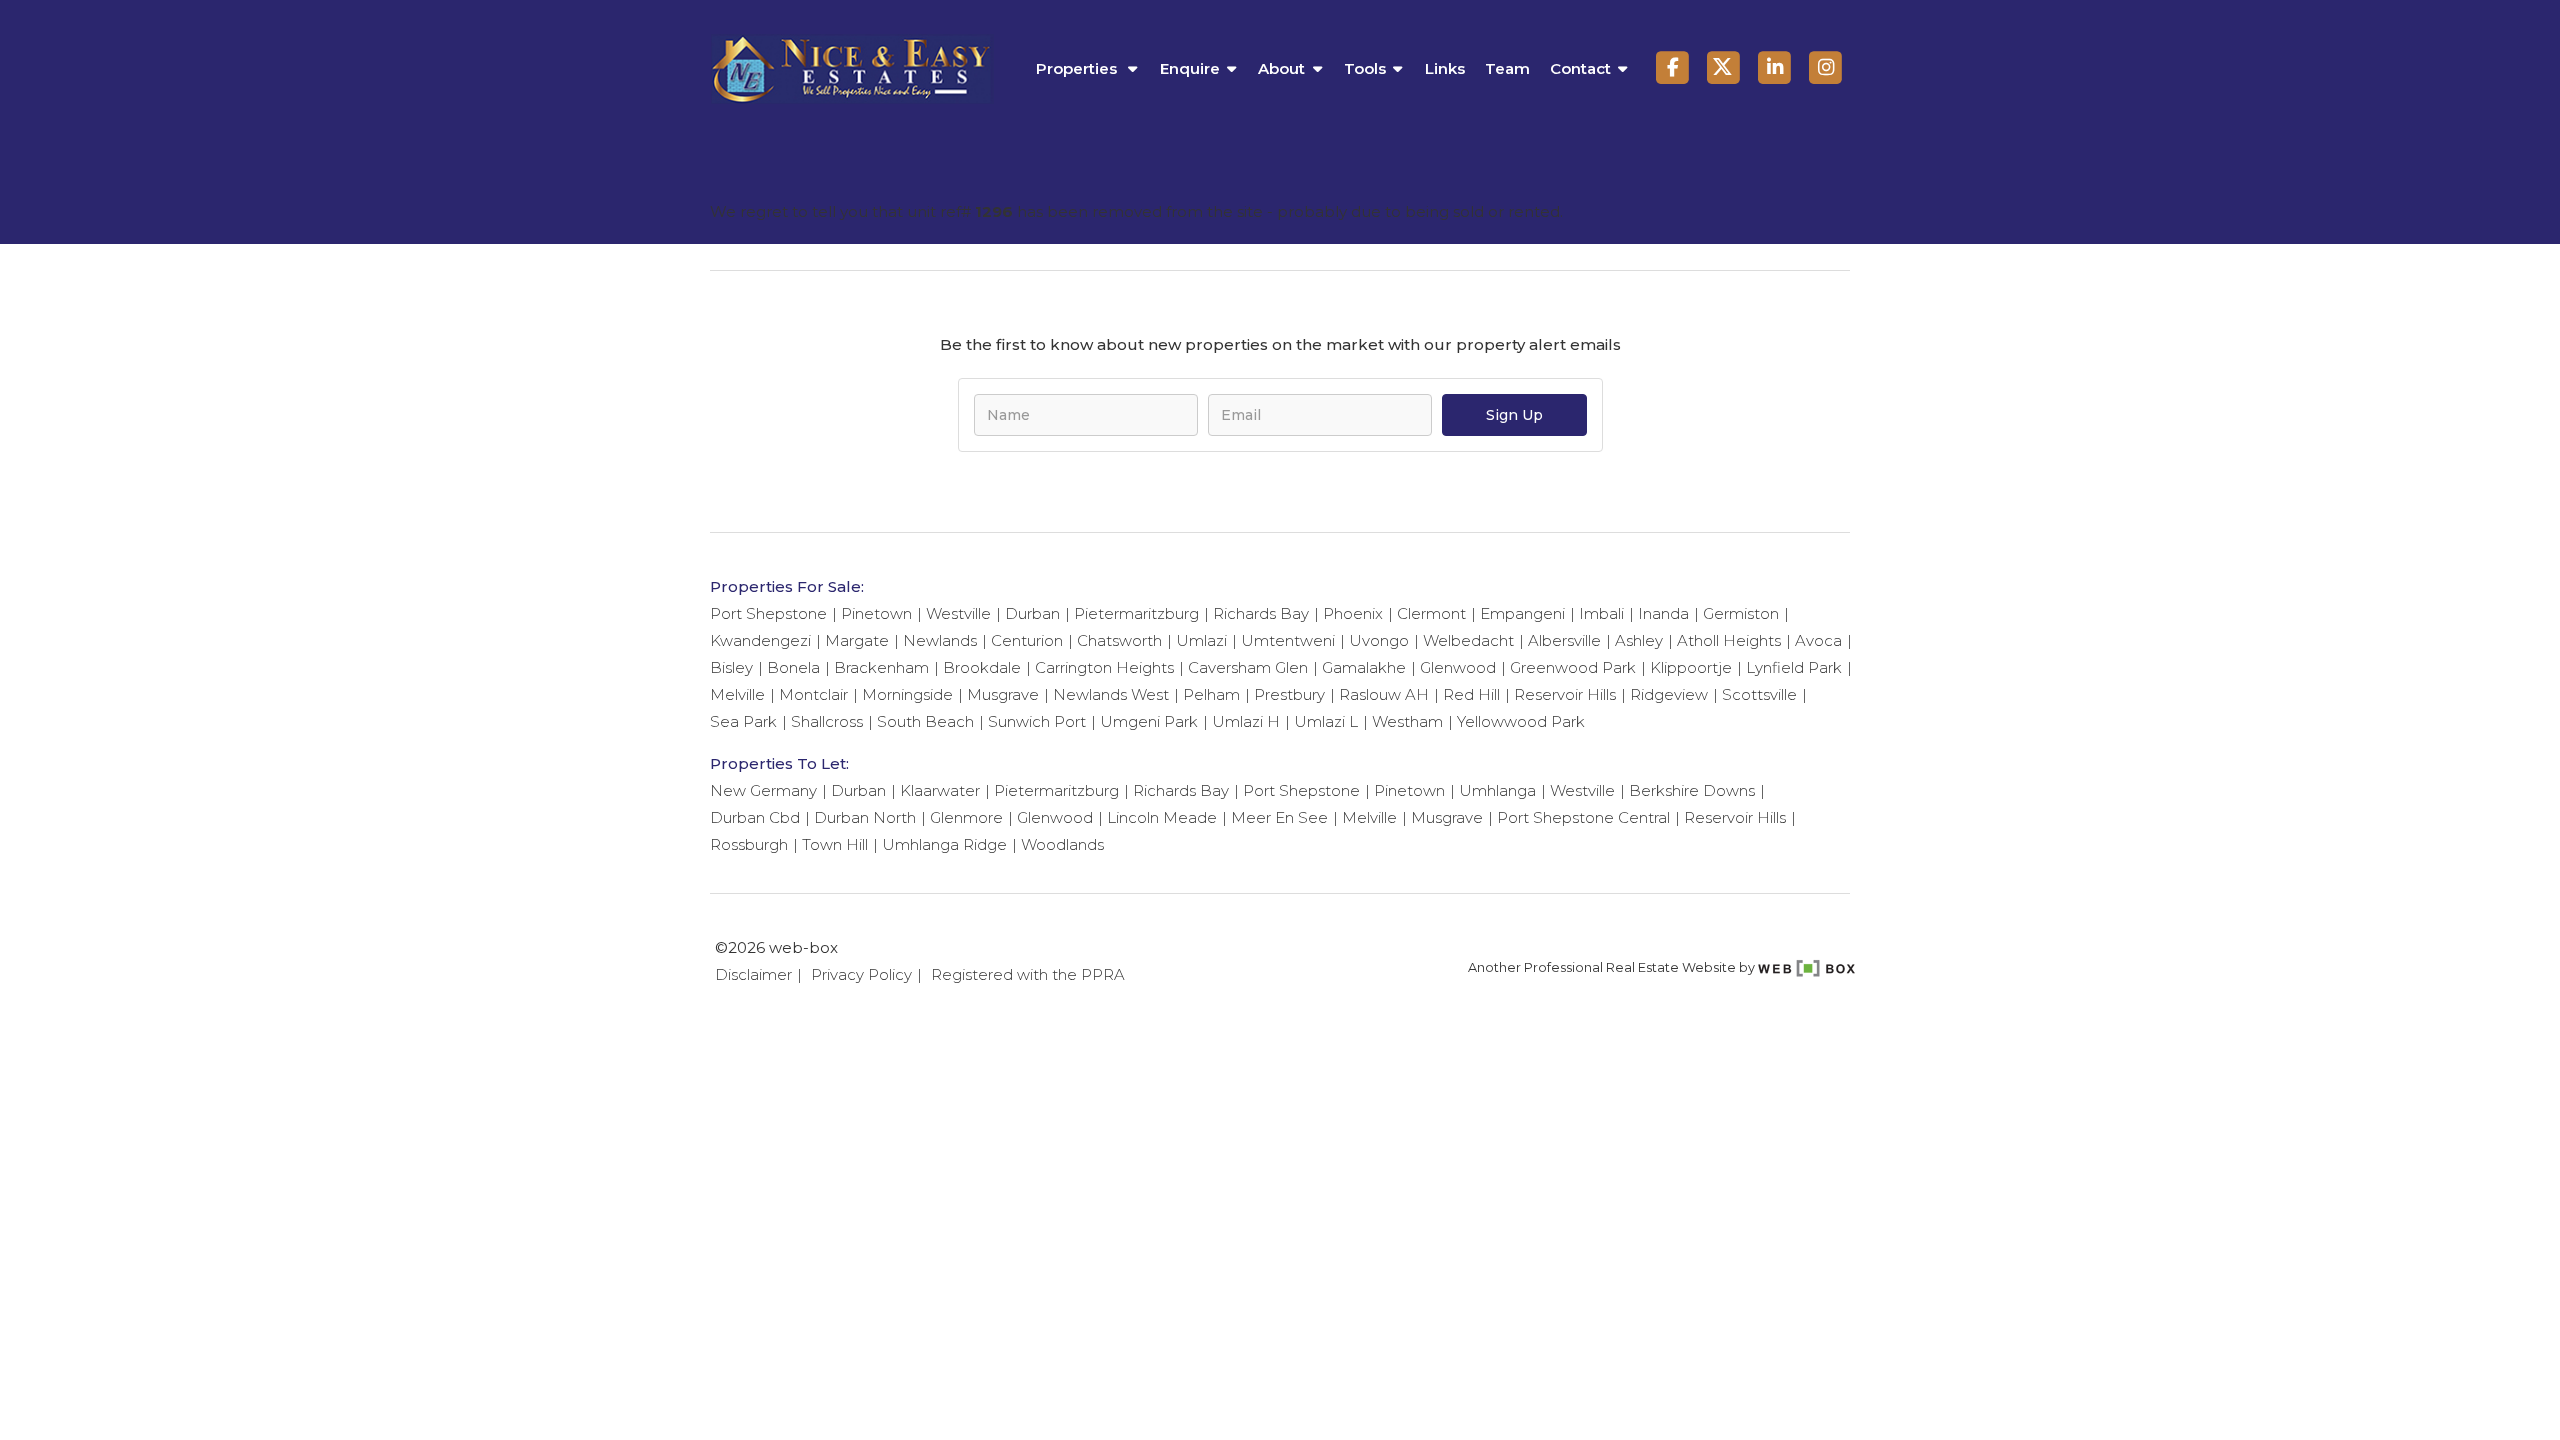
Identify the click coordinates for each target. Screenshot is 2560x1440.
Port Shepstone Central (1583, 817)
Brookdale (982, 667)
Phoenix (1353, 613)
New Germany (763, 790)
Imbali (1601, 613)
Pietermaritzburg (1136, 613)
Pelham (1211, 694)
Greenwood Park (1573, 667)
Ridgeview (1669, 694)
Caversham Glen (1248, 667)
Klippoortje (1691, 667)
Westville (958, 613)
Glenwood (1458, 667)
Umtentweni (1288, 640)
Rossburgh (749, 844)
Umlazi (1201, 640)
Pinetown (876, 613)
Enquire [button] (1190, 68)
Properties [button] (1078, 68)
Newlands (940, 640)
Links (1445, 68)
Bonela (793, 667)
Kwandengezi (760, 640)
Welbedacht (1468, 640)
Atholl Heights (1729, 640)
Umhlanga (1497, 790)
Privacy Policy (861, 974)
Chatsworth (1119, 640)
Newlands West (1111, 694)
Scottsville (1759, 694)
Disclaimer (753, 974)
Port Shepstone (768, 613)
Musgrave (1003, 694)
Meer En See (1279, 817)
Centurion (1027, 640)
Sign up (1514, 415)
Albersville (1564, 640)
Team (1507, 68)
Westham (1407, 721)
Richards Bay (1261, 613)
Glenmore (966, 817)
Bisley (731, 667)
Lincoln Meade (1162, 817)
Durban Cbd (755, 817)
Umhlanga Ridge (944, 844)
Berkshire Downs (1692, 790)
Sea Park (743, 721)
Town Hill (835, 844)
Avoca (1818, 640)
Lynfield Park (1794, 667)
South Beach (925, 721)
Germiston (1741, 613)
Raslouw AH (1384, 694)
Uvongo (1379, 640)
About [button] (1281, 68)
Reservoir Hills (1565, 694)
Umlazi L (1326, 721)
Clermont (1431, 613)
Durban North (865, 817)
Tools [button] (1365, 68)
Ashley (1639, 640)
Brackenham (881, 667)
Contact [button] (1580, 68)
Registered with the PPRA (1028, 974)
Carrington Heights (1104, 667)
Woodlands (1062, 844)
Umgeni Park (1149, 721)
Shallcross (827, 721)
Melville (737, 694)
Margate (857, 640)
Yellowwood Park (1521, 721)
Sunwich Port (1037, 721)
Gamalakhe (1364, 667)
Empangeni (1522, 613)
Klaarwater (940, 790)
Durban (1032, 613)
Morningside (907, 694)
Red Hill (1471, 694)
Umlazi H (1246, 721)
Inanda (1663, 613)
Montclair (813, 694)
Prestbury (1289, 694)
